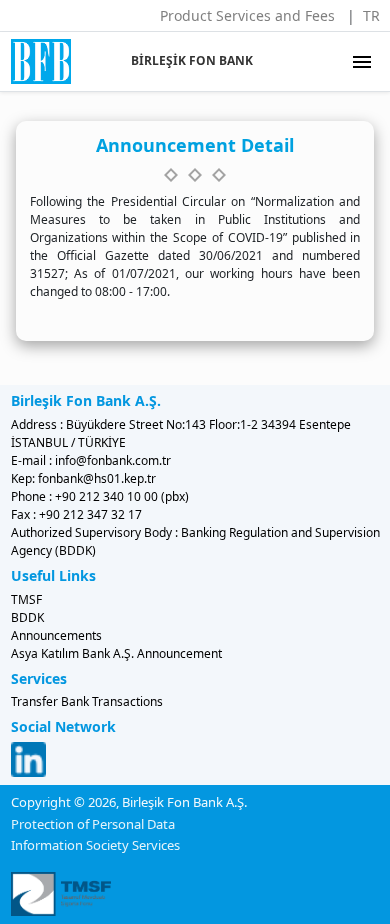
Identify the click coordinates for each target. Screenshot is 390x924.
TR (371, 15)
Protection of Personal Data (93, 824)
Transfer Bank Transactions (87, 701)
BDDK (27, 617)
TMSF (26, 599)
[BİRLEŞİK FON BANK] (32, 61)
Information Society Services (95, 845)
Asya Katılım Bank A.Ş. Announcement (116, 653)
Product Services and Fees (247, 15)
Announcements (56, 635)
